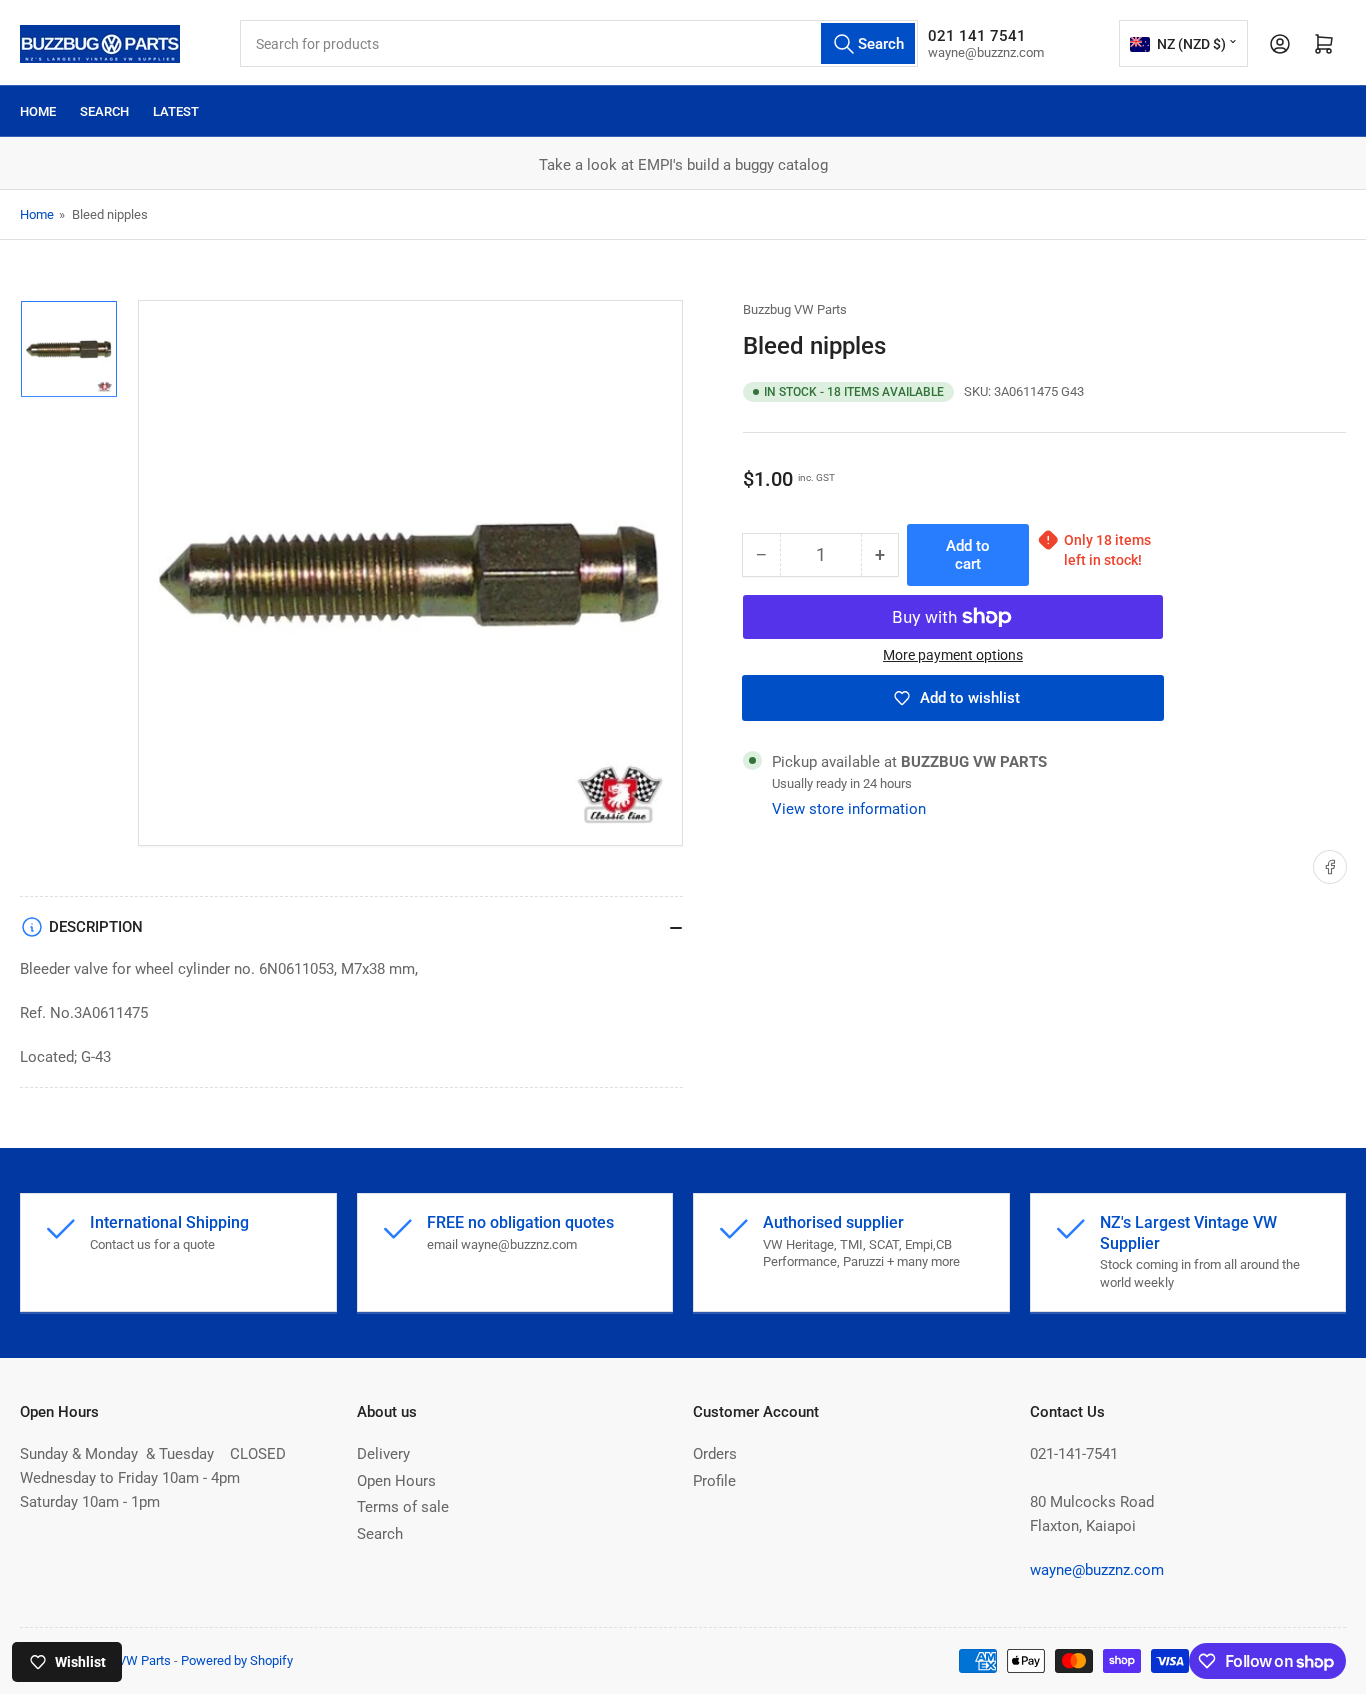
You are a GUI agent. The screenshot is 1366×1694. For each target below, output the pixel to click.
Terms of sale (403, 1507)
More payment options (953, 655)
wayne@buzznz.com (1097, 1570)
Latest (176, 111)
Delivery (383, 1454)
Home (38, 111)
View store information (849, 809)
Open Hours (396, 1481)
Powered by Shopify (237, 1660)
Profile (714, 1481)
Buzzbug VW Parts (795, 309)
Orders (715, 1454)
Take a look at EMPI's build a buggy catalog (683, 165)
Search (104, 111)
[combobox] (579, 43)
